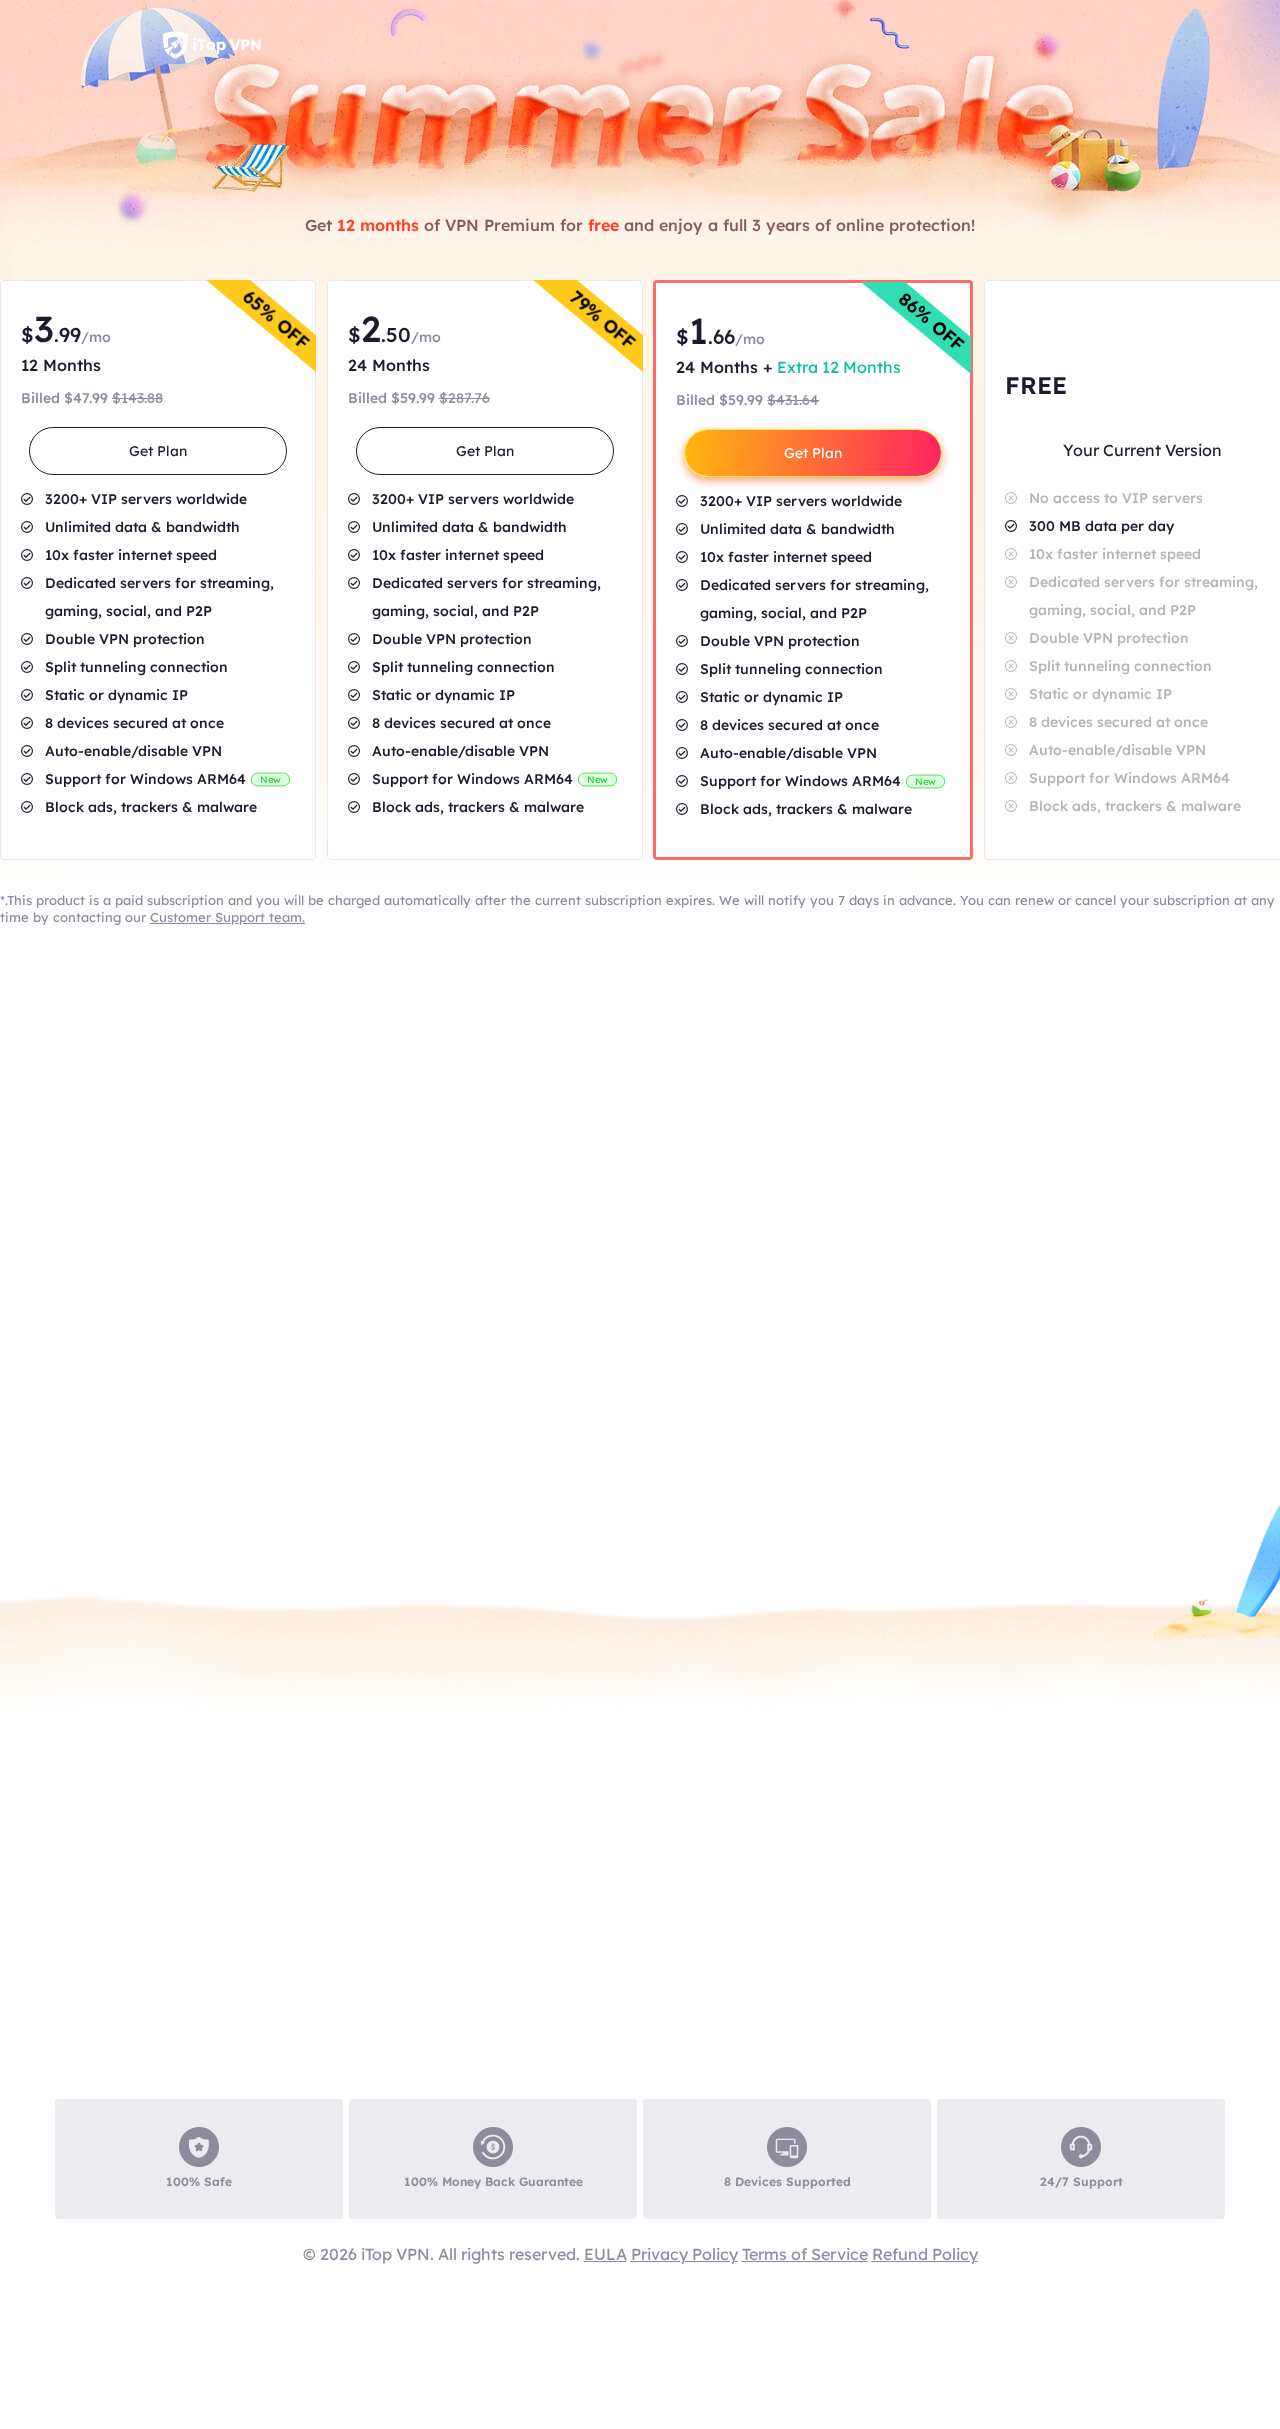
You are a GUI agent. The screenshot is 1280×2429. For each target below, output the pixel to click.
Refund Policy (925, 2254)
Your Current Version (1142, 450)
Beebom (1135, 2223)
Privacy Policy (684, 2254)
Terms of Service (805, 2254)
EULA (605, 2254)
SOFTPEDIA (534, 2223)
